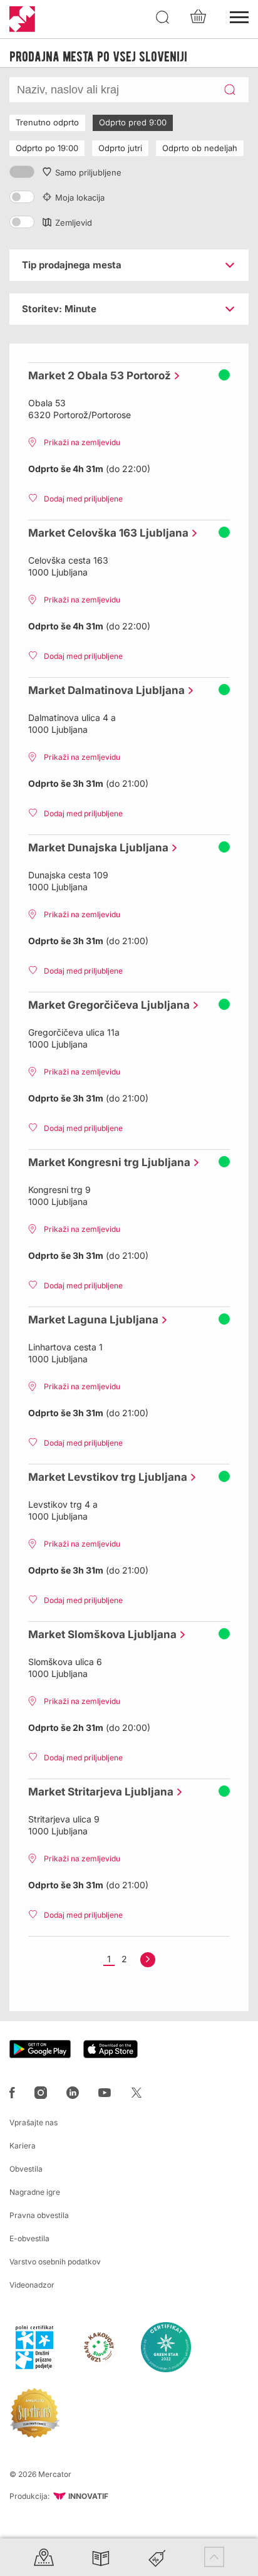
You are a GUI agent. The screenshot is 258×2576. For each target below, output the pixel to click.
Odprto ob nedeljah (200, 148)
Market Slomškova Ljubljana (99, 1634)
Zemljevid (74, 223)
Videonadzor (32, 2285)
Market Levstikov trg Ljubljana (105, 1477)
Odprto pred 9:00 (133, 122)
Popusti (157, 2557)
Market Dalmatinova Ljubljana (103, 690)
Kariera (23, 2146)
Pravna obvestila (39, 2215)
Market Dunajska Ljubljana (95, 848)
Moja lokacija (80, 197)
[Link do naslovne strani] (22, 19)
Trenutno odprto (47, 122)
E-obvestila (29, 2238)
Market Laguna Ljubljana (90, 1320)
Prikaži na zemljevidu (82, 442)
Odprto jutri (120, 148)
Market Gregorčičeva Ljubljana (106, 1005)
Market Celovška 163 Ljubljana (105, 533)
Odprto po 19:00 (47, 148)
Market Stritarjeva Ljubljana (98, 1792)
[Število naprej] (148, 1960)
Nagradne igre (35, 2192)
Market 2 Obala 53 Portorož (96, 376)
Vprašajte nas (34, 2122)
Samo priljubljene (88, 172)
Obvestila (26, 2169)
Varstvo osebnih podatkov (55, 2262)
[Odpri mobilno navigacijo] (239, 16)
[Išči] (163, 18)
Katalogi (101, 2557)
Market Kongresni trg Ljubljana (106, 1162)
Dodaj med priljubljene (83, 499)
